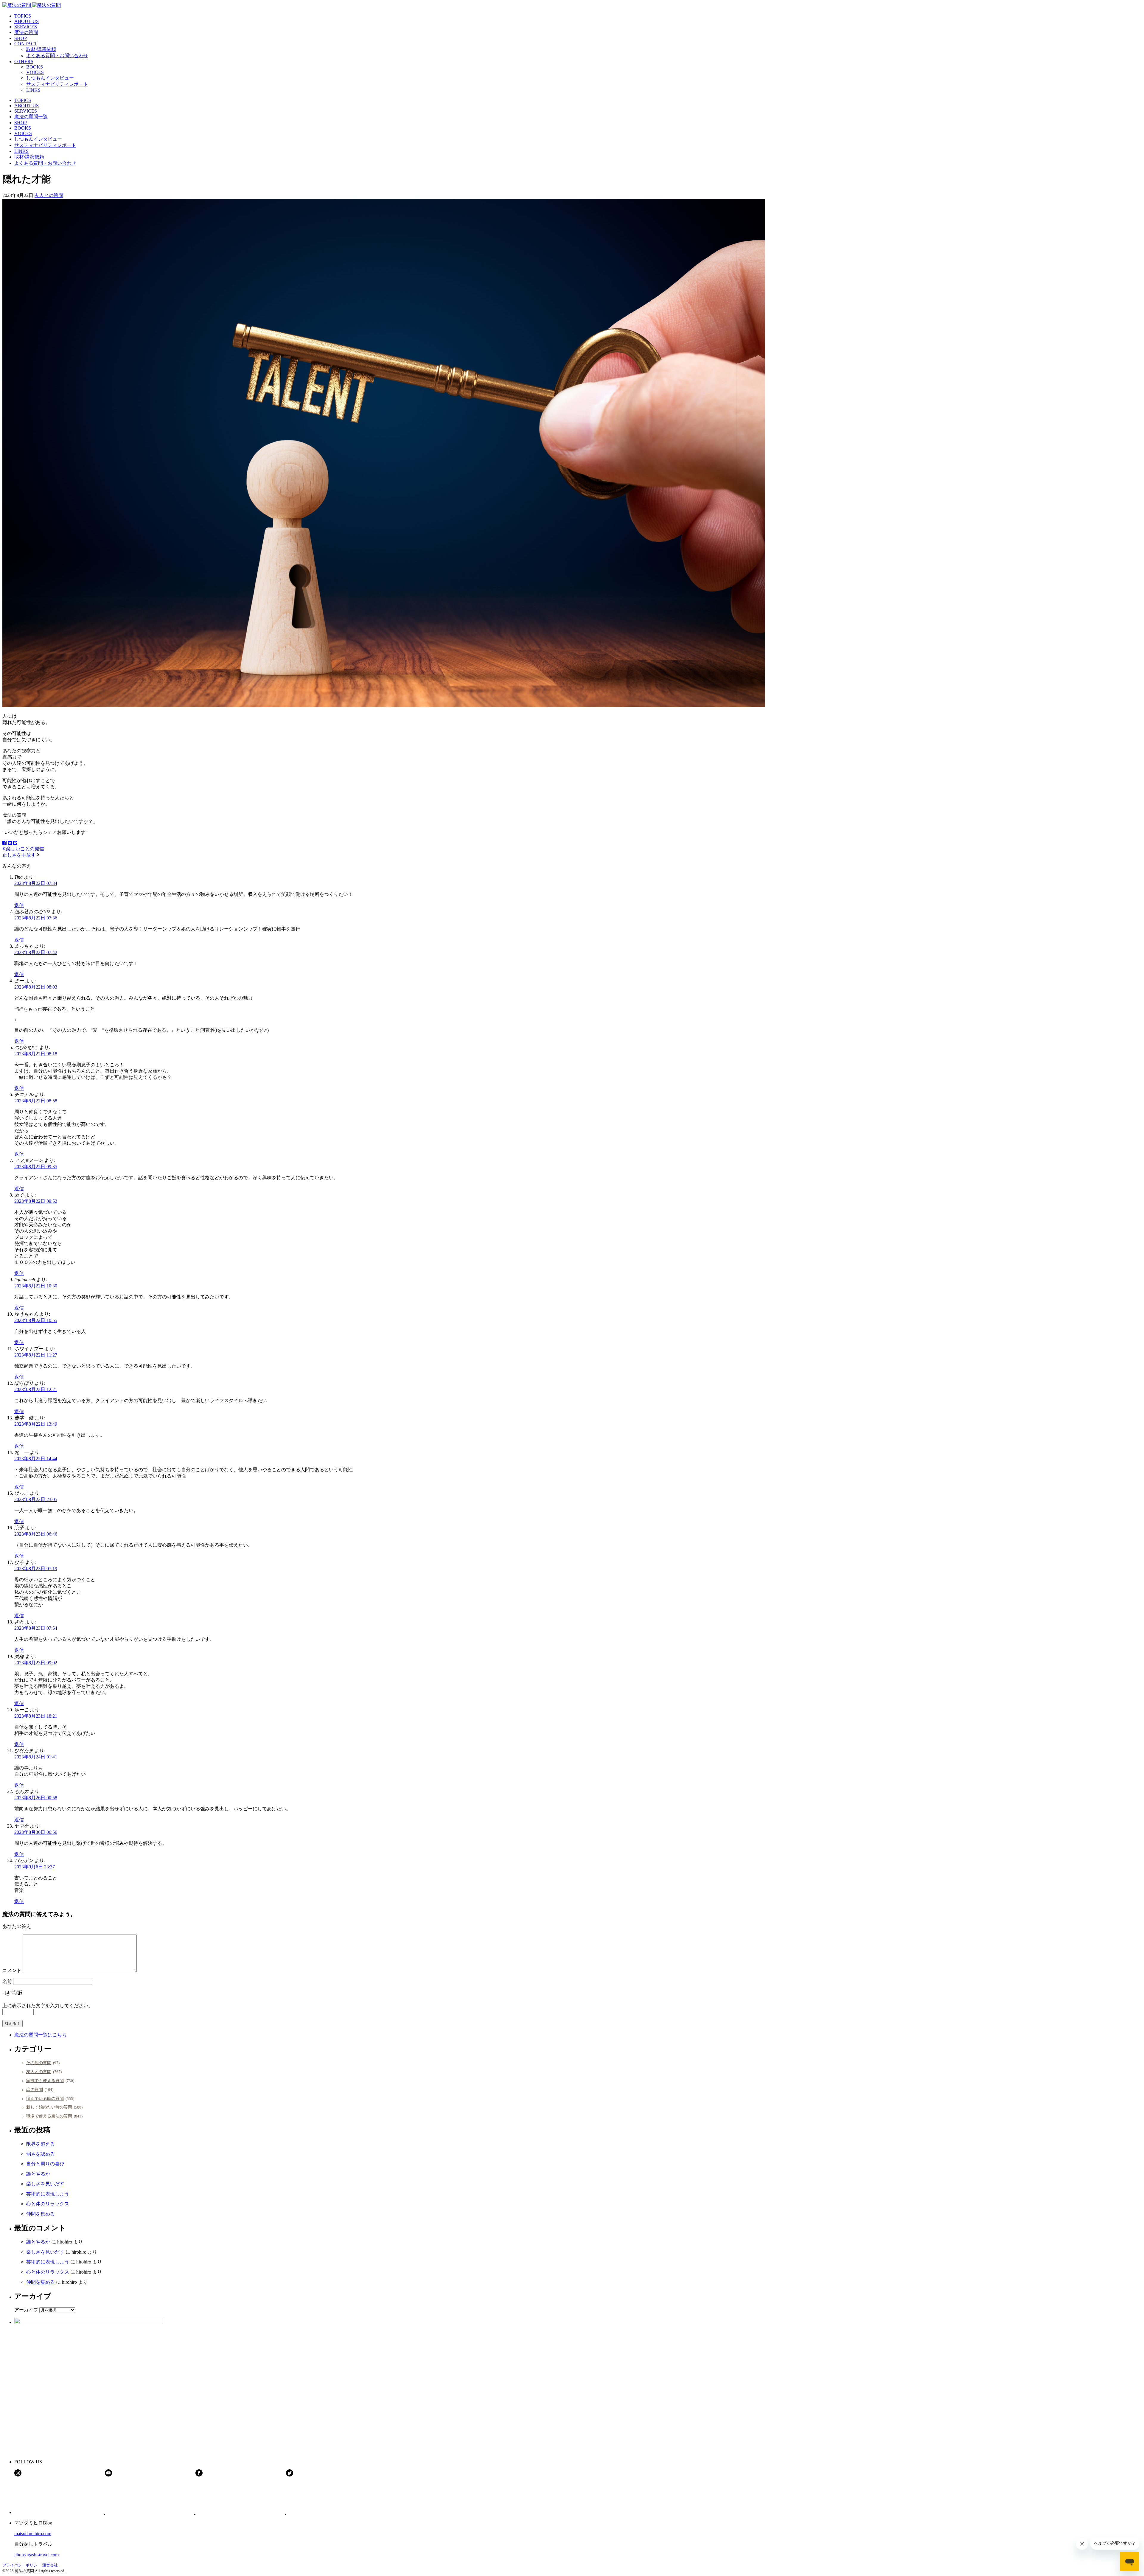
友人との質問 (49, 195)
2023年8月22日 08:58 (36, 1101)
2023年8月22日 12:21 (36, 1389)
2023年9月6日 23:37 (35, 1867)
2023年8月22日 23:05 (36, 1499)
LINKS (33, 90)
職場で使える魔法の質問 (49, 2116)
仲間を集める (41, 2214)
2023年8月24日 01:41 (36, 1757)
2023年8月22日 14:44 (36, 1459)
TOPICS (23, 16)
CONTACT (26, 44)
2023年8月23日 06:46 (36, 1534)
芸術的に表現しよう (48, 2194)
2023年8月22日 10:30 (36, 1286)
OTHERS (24, 62)
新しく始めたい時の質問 (49, 2107)
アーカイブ (26, 2310)
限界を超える (41, 2144)
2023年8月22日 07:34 (36, 883)
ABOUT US (27, 21)
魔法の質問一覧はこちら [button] (41, 2035)
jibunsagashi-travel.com (36, 2555)
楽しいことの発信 (24, 849)
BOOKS (35, 67)
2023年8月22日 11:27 (36, 1355)
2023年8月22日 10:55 (36, 1320)
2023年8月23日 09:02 (36, 1663)
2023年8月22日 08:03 (36, 987)
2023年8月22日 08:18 (36, 1054)
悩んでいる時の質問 (45, 2098)
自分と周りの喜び (45, 2164)
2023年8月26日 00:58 (36, 1798)
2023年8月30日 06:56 (36, 1832)
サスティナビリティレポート (57, 84)
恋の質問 (35, 2089)
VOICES (35, 72)
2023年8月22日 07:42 (36, 952)
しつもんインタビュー (50, 78)
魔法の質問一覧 (31, 117)
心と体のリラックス (48, 2204)
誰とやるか (38, 2174)
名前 (7, 1981)
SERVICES (26, 27)
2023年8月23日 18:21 (36, 1716)
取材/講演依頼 (41, 49)
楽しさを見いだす (45, 2184)
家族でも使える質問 (45, 2081)
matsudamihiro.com (33, 2534)
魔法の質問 (26, 32)
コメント (12, 1970)
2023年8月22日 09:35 (36, 1167)
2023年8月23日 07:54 (36, 1628)
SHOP (21, 38)
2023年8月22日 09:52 (36, 1201)
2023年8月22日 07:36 (36, 918)
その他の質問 (39, 2063)
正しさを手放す (19, 855)
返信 (19, 905)
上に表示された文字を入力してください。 (48, 2006)
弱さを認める (41, 2154)
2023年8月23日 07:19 (36, 1569)
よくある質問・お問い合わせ (57, 56)
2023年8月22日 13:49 (36, 1424)
